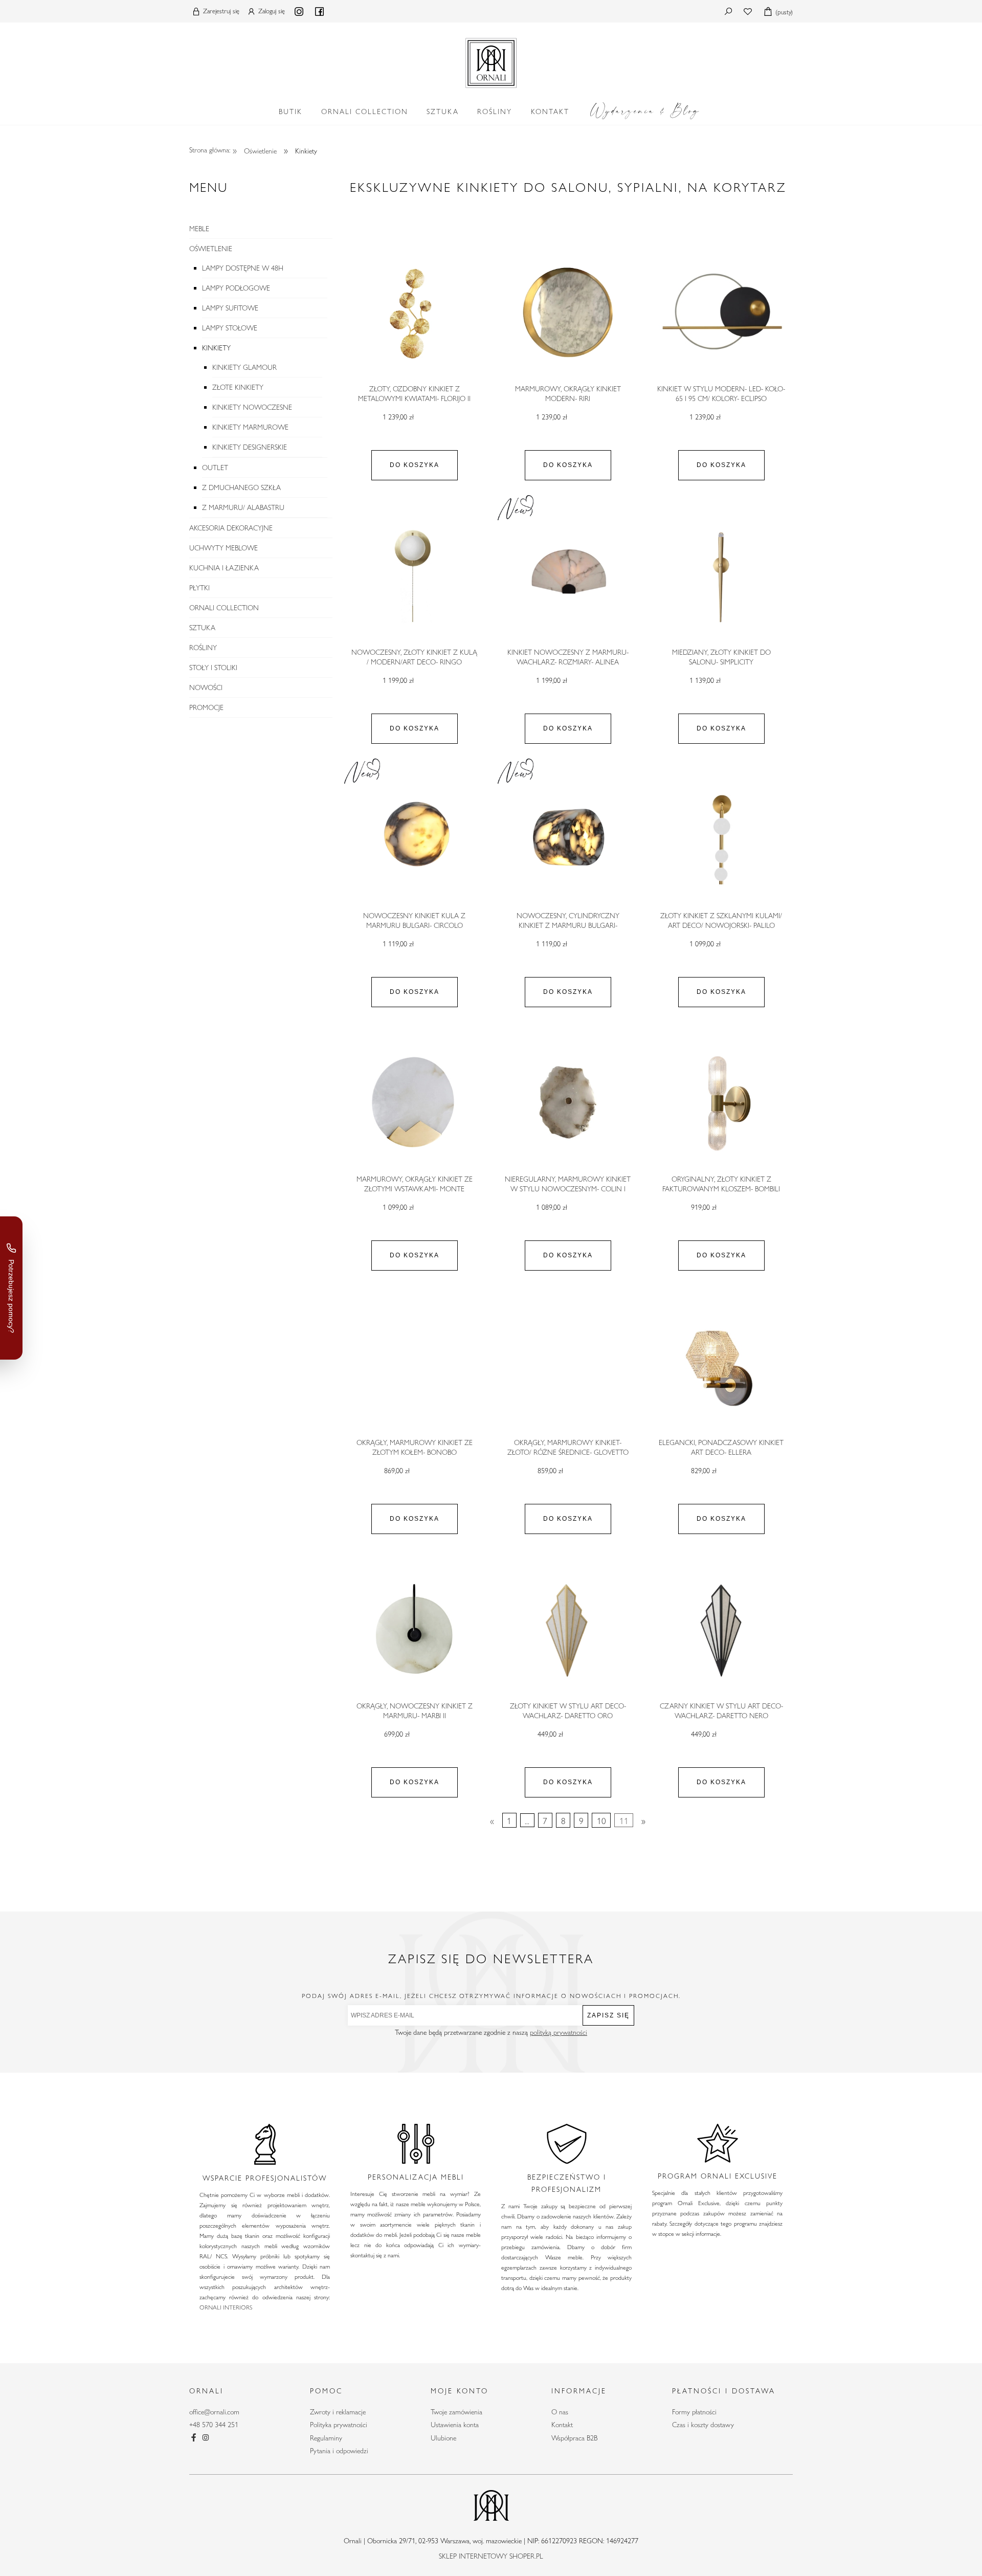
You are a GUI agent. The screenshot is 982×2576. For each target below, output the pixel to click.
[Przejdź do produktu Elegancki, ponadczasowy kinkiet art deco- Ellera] (721, 1367)
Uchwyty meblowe (224, 548)
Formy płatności (694, 2412)
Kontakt (562, 2425)
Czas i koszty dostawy (703, 2425)
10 (601, 1820)
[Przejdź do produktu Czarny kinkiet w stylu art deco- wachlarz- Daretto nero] (721, 1630)
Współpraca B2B (574, 2438)
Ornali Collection (224, 608)
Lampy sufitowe (230, 308)
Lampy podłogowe (236, 288)
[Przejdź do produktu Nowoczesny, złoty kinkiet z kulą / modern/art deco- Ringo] (414, 576)
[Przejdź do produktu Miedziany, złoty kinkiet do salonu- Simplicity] (721, 576)
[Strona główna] (491, 61)
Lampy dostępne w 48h (243, 268)
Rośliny (203, 648)
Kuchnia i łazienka (224, 568)
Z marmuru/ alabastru (243, 507)
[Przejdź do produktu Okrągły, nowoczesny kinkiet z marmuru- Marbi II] (414, 1630)
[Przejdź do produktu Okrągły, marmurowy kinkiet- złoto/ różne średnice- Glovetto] (568, 1367)
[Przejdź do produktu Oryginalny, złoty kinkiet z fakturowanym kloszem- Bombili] (721, 1103)
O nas (560, 2412)
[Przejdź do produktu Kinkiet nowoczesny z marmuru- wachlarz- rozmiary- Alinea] (568, 576)
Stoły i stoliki (213, 668)
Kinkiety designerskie (250, 447)
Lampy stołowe (230, 328)
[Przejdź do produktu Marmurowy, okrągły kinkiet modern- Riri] (568, 313)
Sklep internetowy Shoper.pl (491, 2556)
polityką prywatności (559, 2032)
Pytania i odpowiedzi (339, 2451)
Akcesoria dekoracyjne (231, 528)
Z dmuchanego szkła (241, 487)
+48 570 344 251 (214, 2425)
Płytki (199, 588)
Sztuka (202, 628)
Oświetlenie (211, 249)
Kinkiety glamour (244, 367)
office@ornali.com (214, 2412)
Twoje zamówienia (456, 2412)
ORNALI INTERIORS (226, 2307)
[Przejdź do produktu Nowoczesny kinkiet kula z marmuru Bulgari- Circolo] (414, 840)
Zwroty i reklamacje (338, 2412)
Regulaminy (326, 2438)
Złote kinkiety (238, 387)
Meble (199, 229)
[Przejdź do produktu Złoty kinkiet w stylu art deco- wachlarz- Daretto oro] (568, 1630)
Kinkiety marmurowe (250, 427)
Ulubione (443, 2438)
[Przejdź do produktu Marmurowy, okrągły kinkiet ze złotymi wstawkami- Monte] (414, 1103)
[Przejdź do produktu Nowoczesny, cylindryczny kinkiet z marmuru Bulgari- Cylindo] (568, 840)
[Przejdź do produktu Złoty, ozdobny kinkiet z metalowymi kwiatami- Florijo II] (414, 313)
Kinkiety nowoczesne (252, 407)
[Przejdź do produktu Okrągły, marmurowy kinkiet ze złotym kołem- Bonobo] (414, 1367)
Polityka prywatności (339, 2425)
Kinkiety (216, 348)
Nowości (206, 687)
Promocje (206, 707)
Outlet (215, 468)
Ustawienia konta (455, 2425)
